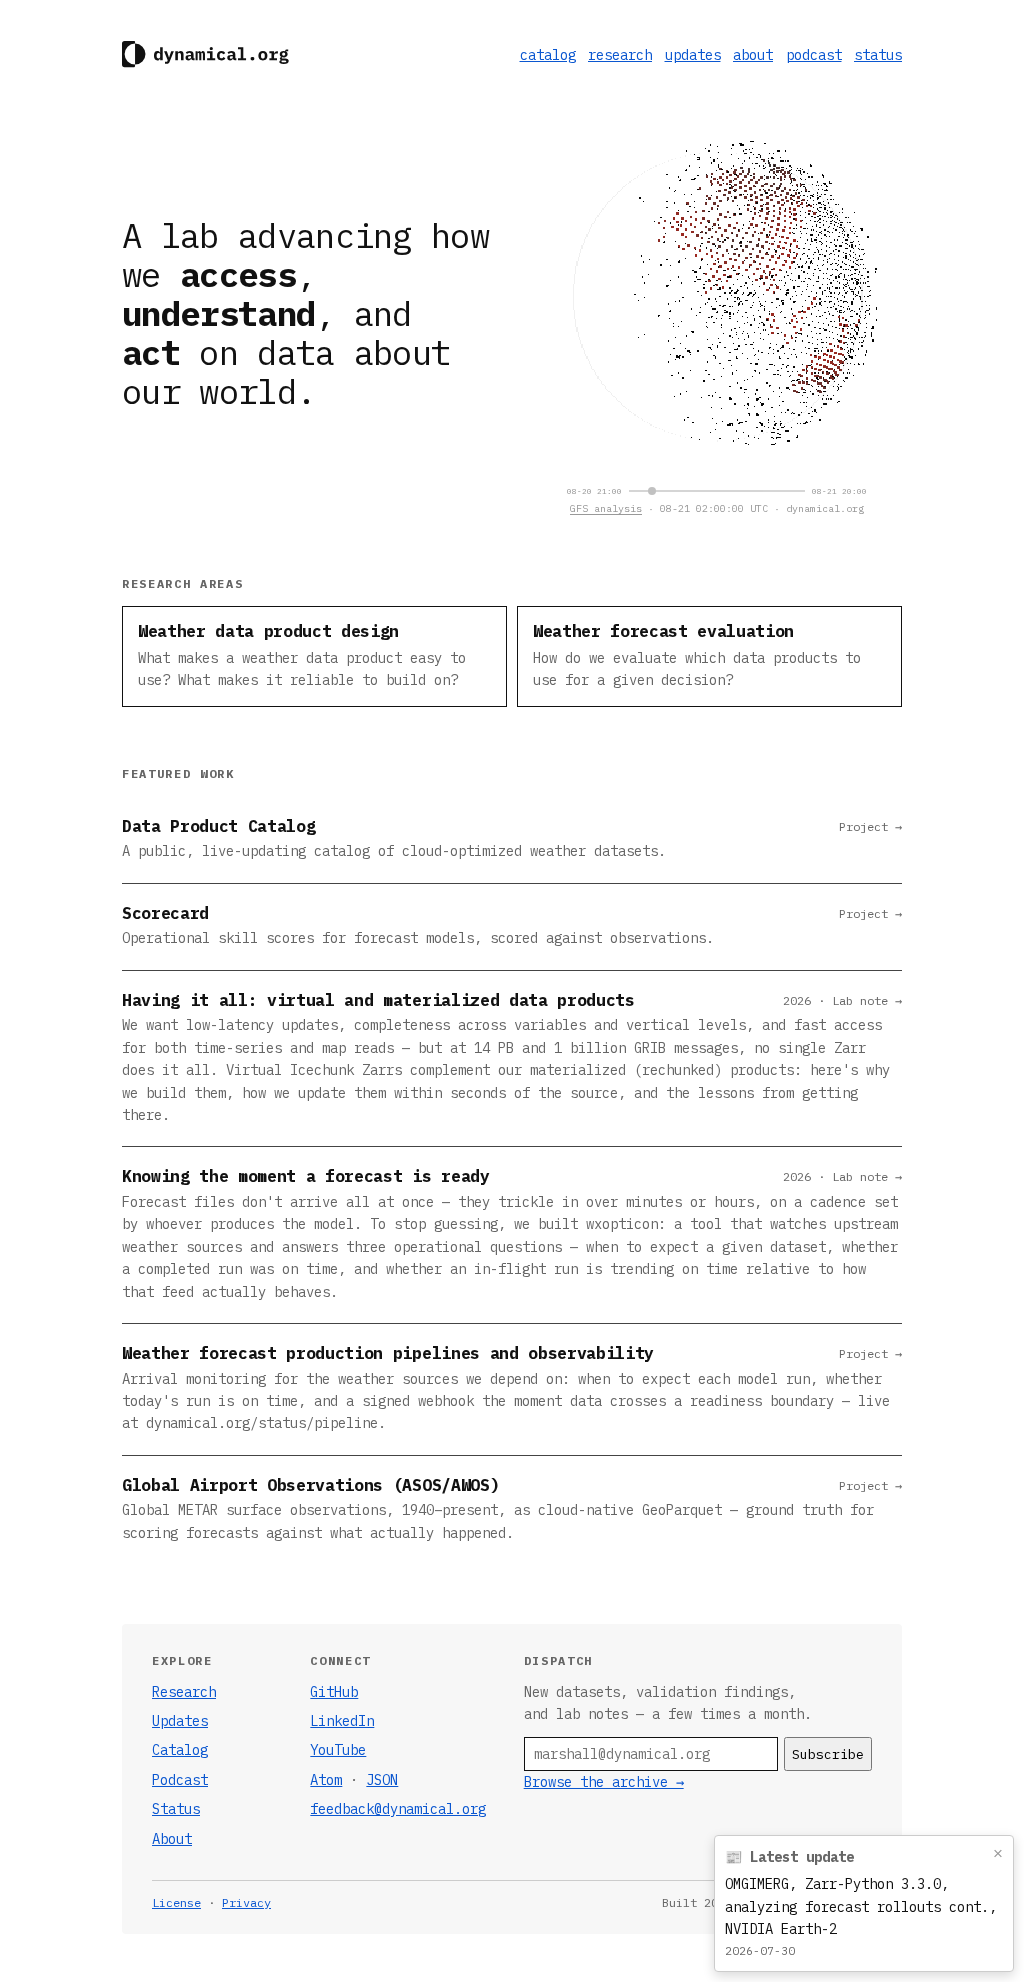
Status (176, 1809)
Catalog (180, 1750)
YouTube (338, 1750)
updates (693, 55)
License (176, 1902)
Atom (326, 1780)
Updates (180, 1721)
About (172, 1839)
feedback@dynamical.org (398, 1809)
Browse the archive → (604, 1782)
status (878, 55)
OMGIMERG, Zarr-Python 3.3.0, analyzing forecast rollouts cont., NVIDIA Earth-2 (861, 1906)
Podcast (180, 1780)
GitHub (334, 1692)
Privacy (246, 1902)
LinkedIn (342, 1721)
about (753, 55)
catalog (548, 55)
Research (184, 1692)
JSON (382, 1780)
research (620, 55)
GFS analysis (606, 508)
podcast (814, 55)
